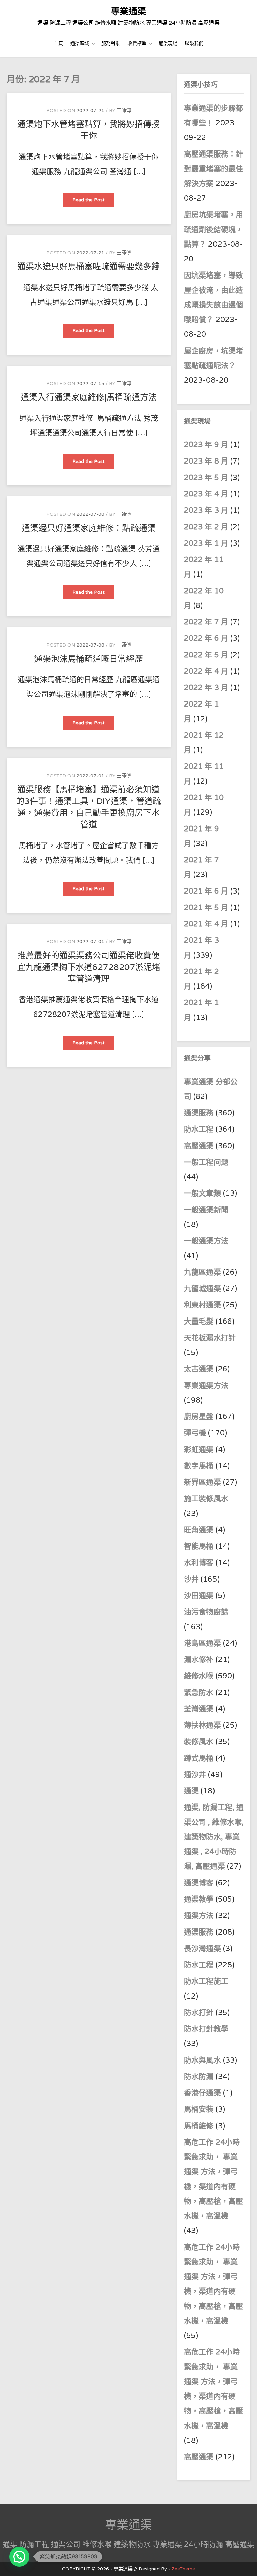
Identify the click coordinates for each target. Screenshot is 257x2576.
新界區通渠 (202, 1482)
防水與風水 (202, 2060)
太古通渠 (199, 1369)
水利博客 (199, 1563)
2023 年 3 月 (206, 510)
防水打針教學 (206, 2029)
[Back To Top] (246, 2563)
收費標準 (137, 43)
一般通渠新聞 (206, 1210)
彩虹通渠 (199, 1450)
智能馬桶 (199, 1546)
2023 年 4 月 (206, 494)
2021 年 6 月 (206, 891)
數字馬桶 (199, 1466)
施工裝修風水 (206, 1499)
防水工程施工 (206, 1981)
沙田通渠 (199, 1596)
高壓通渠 (200, 1146)
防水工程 (200, 1129)
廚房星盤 (199, 1417)
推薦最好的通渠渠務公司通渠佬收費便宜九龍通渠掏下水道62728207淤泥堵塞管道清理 (89, 967)
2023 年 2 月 (206, 527)
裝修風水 (199, 1742)
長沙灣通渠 (202, 1949)
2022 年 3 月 (206, 688)
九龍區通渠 (202, 1272)
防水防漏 (199, 2077)
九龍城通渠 (202, 1289)
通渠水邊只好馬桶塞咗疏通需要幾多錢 (89, 267)
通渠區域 (80, 43)
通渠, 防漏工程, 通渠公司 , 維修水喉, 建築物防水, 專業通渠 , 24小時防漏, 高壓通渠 (214, 1837)
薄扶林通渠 (202, 1725)
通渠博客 (199, 1883)
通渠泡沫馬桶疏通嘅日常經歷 (89, 659)
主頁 (58, 43)
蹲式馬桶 (199, 1758)
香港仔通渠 (202, 2093)
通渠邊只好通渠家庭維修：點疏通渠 (89, 528)
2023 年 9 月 (206, 445)
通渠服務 (200, 1113)
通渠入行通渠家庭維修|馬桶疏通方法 (89, 397)
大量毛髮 (199, 1322)
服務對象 (111, 43)
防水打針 (199, 2013)
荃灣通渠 (199, 1709)
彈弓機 (195, 1433)
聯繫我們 (194, 43)
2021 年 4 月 (206, 924)
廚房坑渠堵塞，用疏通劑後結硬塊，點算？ (213, 230)
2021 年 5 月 (206, 908)
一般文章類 (202, 1193)
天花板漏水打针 (210, 1338)
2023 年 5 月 (206, 478)
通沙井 (195, 1775)
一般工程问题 (206, 1162)
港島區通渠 (202, 1643)
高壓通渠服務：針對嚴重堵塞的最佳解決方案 (213, 169)
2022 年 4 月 (206, 671)
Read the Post (93, 202)
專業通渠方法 (206, 1386)
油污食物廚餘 (206, 1612)
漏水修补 (199, 1660)
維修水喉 (199, 1676)
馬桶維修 (199, 2126)
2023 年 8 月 (206, 461)
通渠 (191, 1791)
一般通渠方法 (206, 1241)
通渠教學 (199, 1899)
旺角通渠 (199, 1530)
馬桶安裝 (199, 2109)
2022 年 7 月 (206, 622)
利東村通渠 (202, 1305)
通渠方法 (199, 1916)
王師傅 (124, 110)
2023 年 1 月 (206, 543)
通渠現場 (168, 43)
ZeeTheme (183, 2569)
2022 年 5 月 (206, 655)
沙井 (191, 1579)
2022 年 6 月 (206, 638)
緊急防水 (199, 1693)
